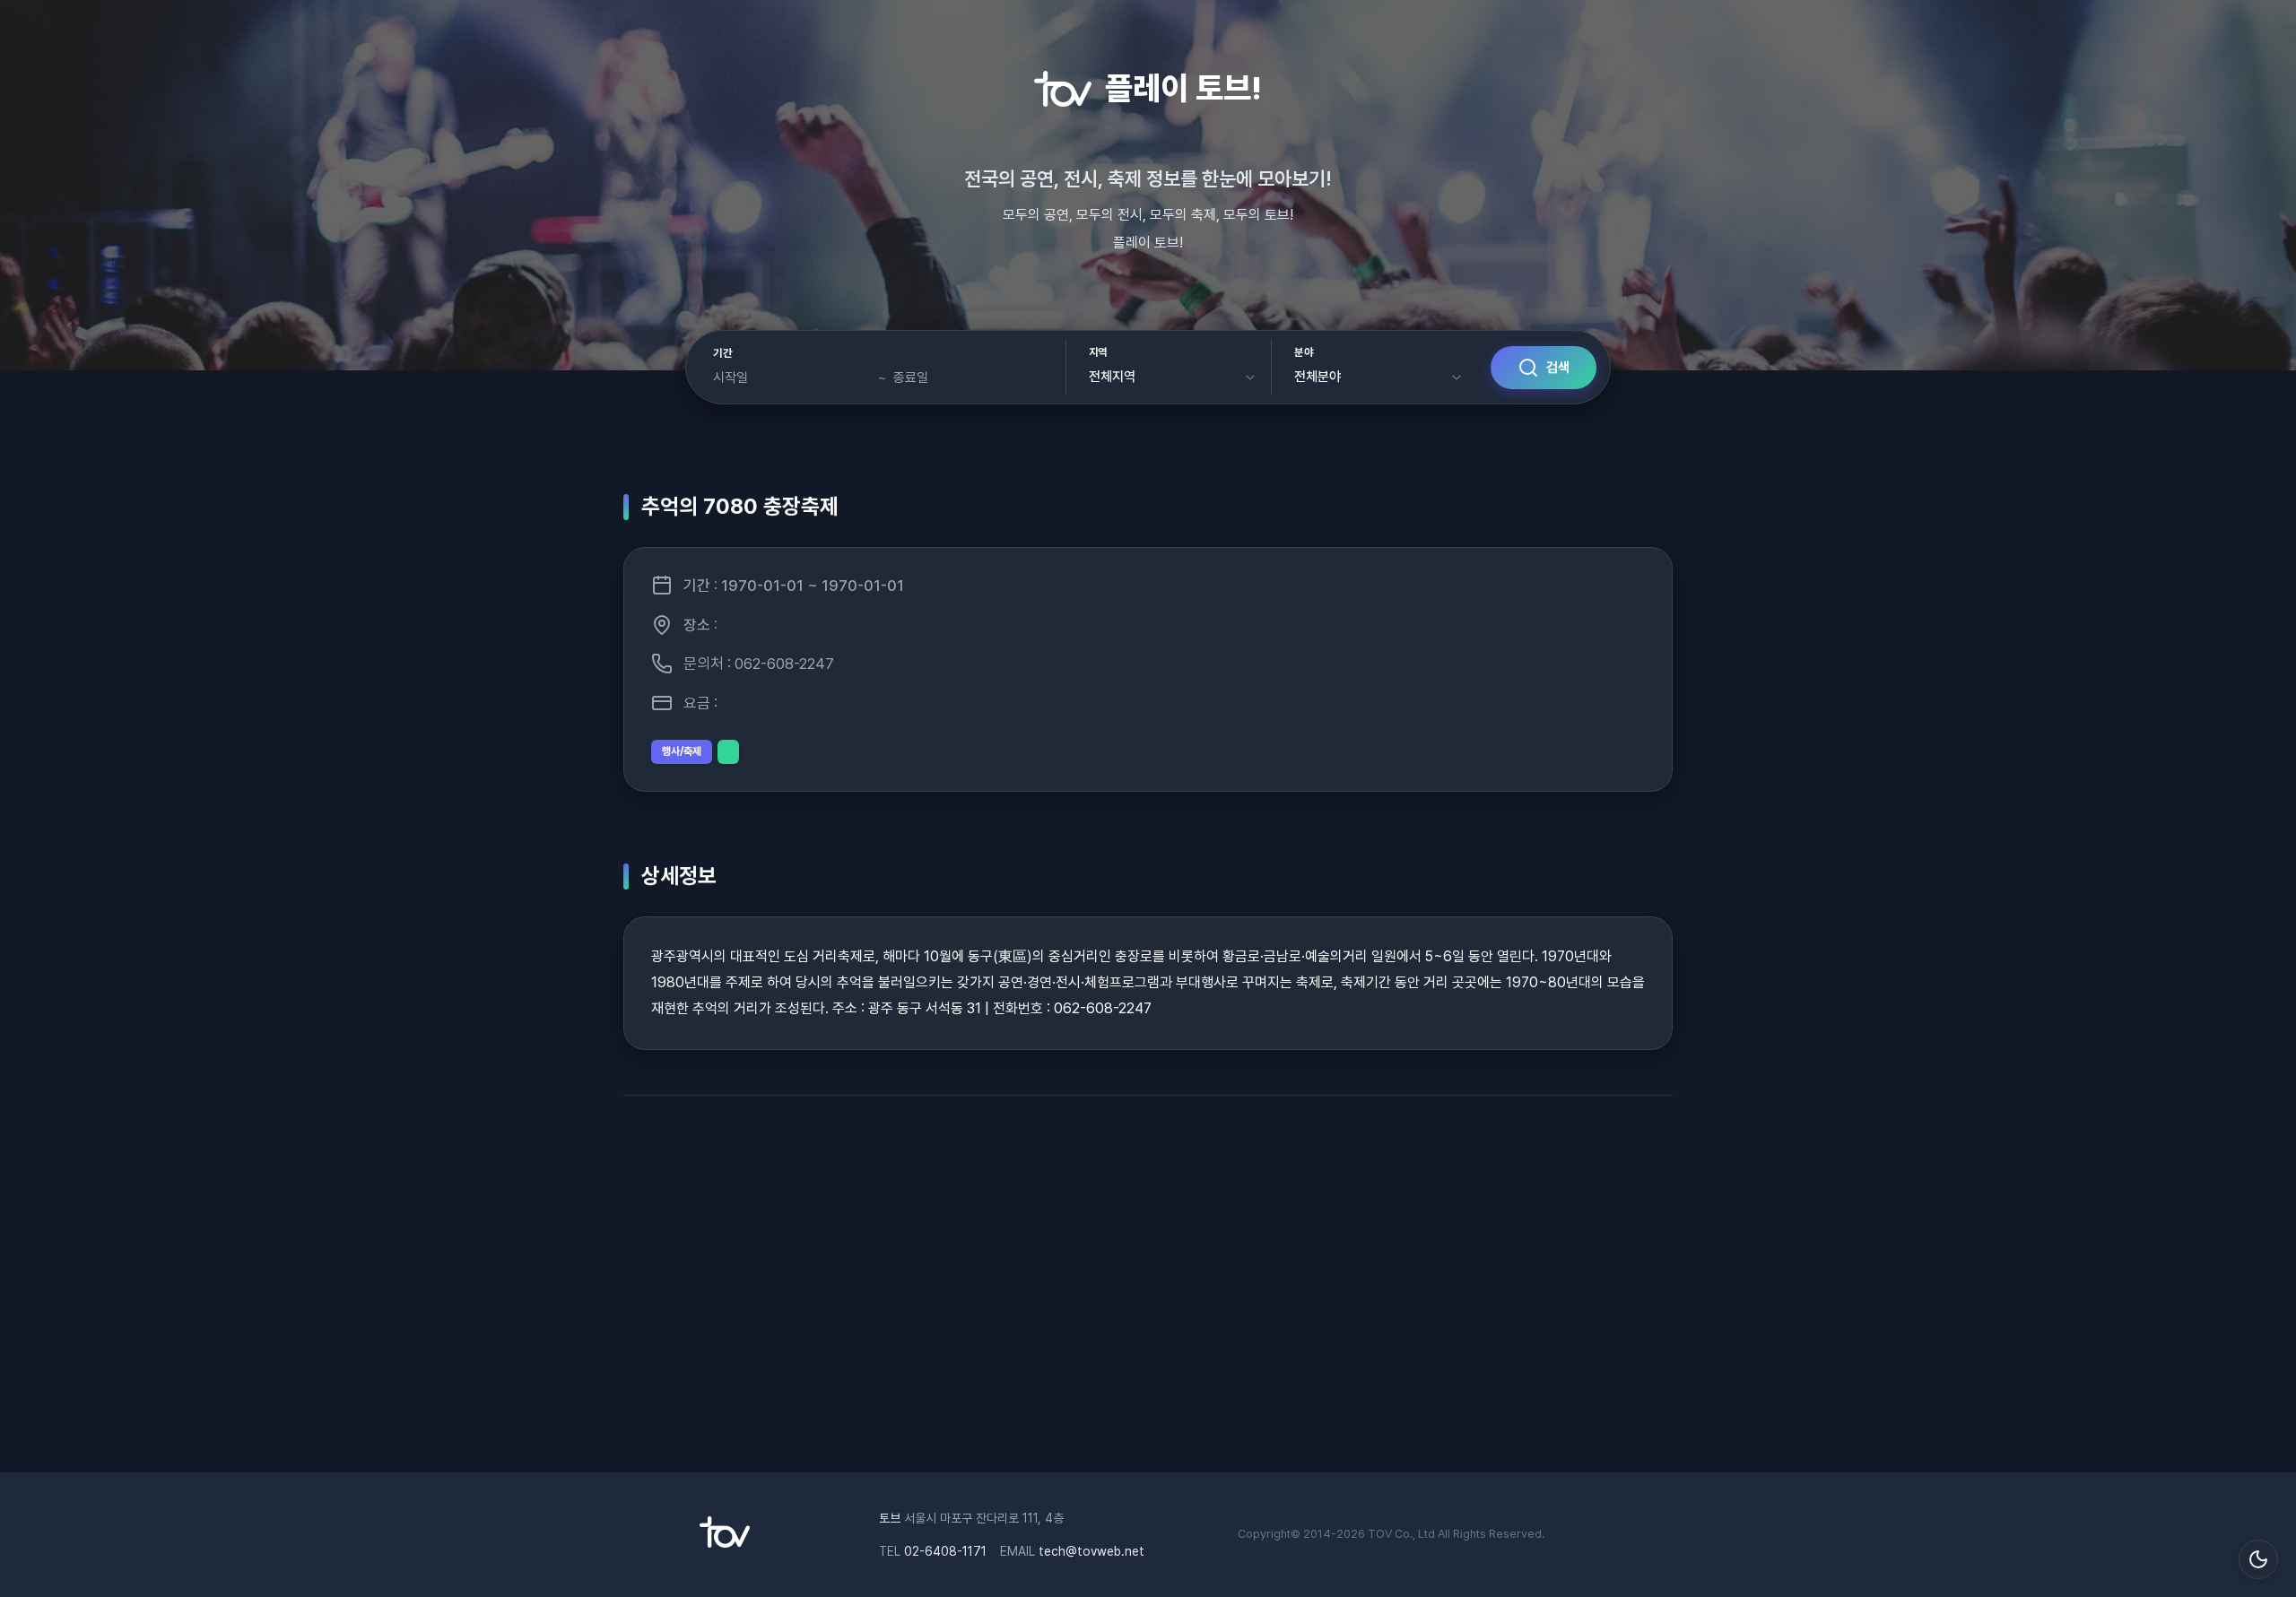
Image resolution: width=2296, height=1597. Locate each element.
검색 (1558, 368)
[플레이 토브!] (725, 1543)
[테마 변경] (2258, 1559)
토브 (890, 1518)
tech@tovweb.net (1091, 1551)
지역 (1098, 352)
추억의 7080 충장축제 (740, 506)
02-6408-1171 (945, 1551)
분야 (1304, 352)
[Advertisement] (1148, 1293)
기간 (722, 353)
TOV (1380, 1534)
